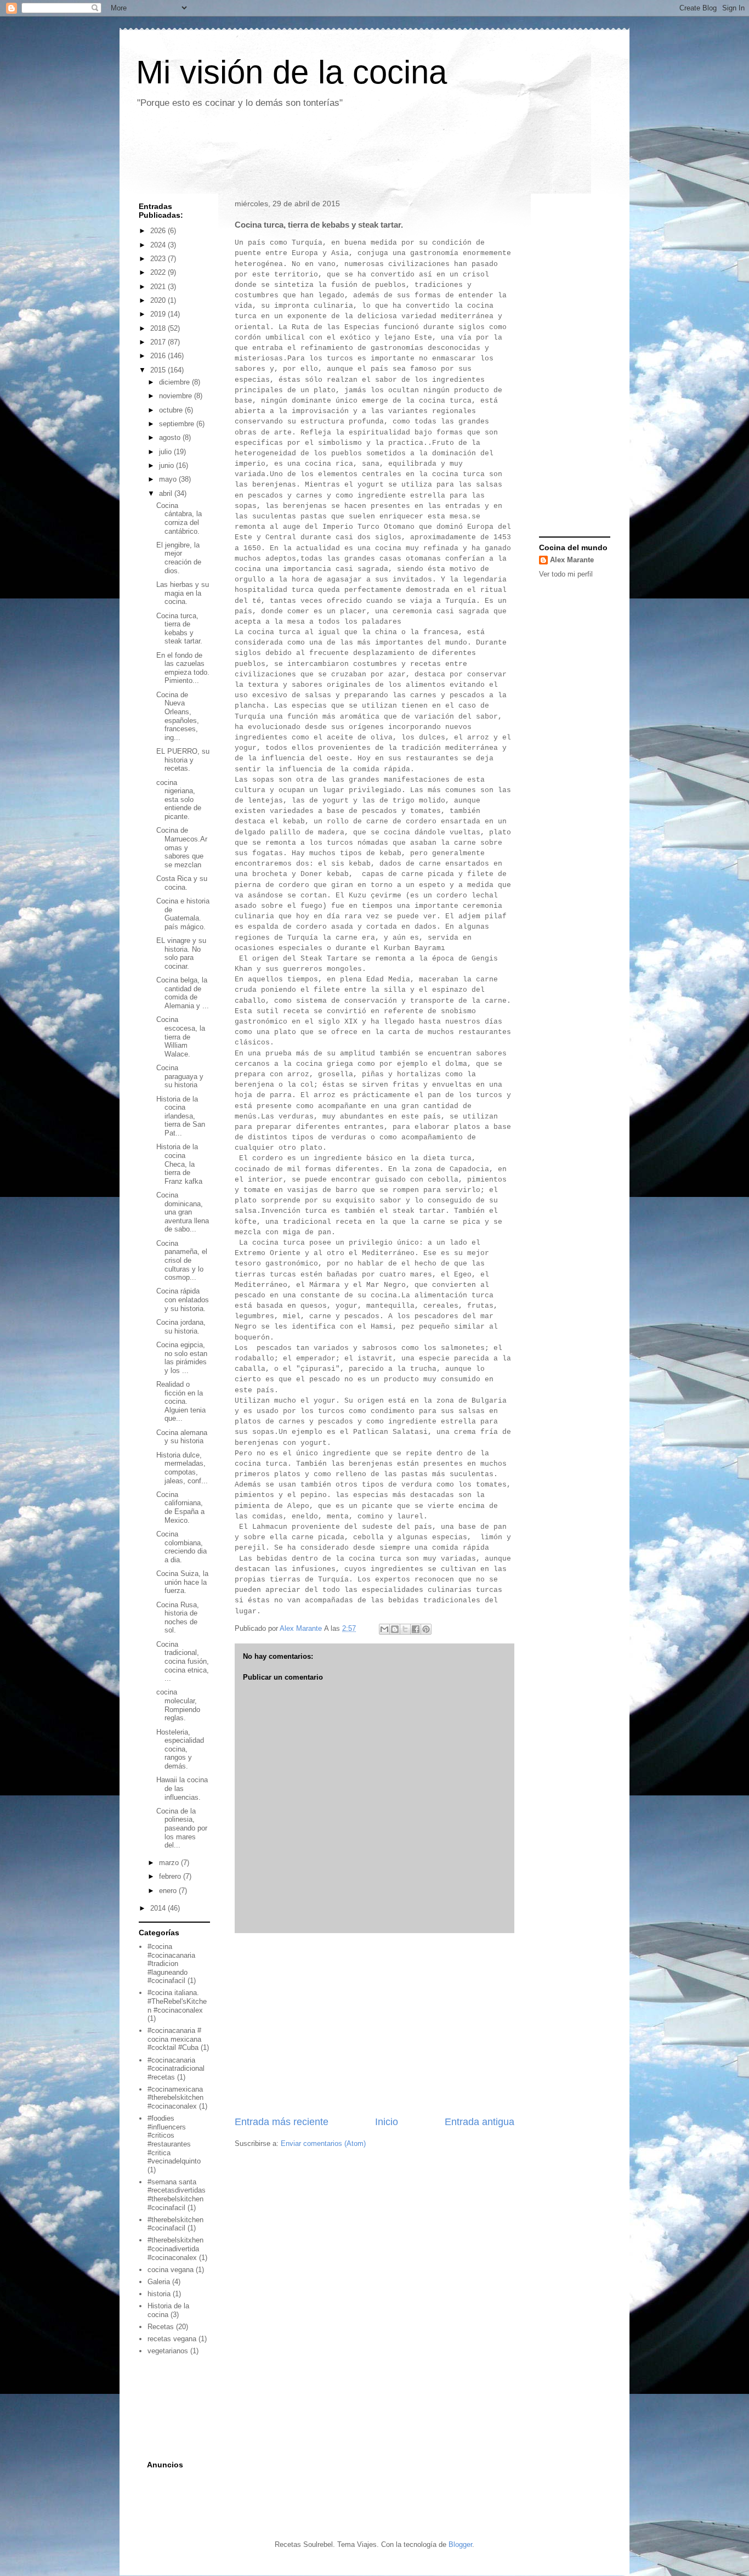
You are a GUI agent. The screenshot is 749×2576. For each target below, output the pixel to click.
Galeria (159, 2282)
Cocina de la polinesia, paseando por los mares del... (182, 1828)
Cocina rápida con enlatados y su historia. (183, 1300)
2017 (159, 342)
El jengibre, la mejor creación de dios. (179, 558)
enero (169, 1891)
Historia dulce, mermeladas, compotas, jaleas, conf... (182, 1468)
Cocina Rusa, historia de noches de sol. (178, 1618)
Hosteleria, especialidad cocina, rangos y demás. (180, 1749)
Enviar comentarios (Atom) (323, 2143)
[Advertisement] (330, 155)
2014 (159, 1908)
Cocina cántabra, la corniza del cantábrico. (179, 518)
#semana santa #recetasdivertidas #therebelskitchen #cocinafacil (177, 2195)
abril (167, 493)
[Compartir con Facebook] (416, 1629)
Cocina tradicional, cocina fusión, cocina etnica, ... (183, 1661)
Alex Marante (572, 560)
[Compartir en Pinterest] (426, 1629)
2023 (159, 259)
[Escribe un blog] (395, 1629)
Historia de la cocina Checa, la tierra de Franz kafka (179, 1164)
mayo (169, 479)
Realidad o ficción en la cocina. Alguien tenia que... (181, 1401)
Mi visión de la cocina (291, 72)
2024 (159, 245)
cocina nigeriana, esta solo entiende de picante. (179, 800)
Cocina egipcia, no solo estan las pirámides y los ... (182, 1358)
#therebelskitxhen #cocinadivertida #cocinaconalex (175, 2249)
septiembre (178, 424)
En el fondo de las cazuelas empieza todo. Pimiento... (183, 668)
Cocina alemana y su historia (182, 1437)
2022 (159, 272)
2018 (159, 328)
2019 (159, 314)
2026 (159, 231)
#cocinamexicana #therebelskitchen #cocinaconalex (175, 2098)
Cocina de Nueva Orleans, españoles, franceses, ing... (178, 716)
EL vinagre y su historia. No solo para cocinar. (181, 953)
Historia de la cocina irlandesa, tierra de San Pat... (181, 1116)
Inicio (387, 2122)
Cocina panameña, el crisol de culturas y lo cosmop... (182, 1260)
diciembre (175, 382)
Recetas (161, 2327)
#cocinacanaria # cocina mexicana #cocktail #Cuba (174, 2039)
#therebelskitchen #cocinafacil (175, 2224)
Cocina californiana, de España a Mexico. (180, 1507)
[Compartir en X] (405, 1629)
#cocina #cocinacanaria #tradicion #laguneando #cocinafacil (171, 1964)
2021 (159, 287)
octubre (172, 410)
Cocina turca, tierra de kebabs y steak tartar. (179, 629)
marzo (170, 1863)
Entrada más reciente (282, 2122)
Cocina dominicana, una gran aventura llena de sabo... (183, 1212)
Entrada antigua (480, 2122)
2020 (159, 300)
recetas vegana (172, 2339)
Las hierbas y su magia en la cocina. (183, 593)
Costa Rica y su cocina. (182, 883)
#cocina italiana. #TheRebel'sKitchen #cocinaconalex (177, 2001)
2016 (159, 356)
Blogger (460, 2544)
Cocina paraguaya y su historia (180, 1076)
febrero (171, 1876)
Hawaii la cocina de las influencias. (182, 1788)
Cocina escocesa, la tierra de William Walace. (181, 1036)
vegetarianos (168, 2351)
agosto (171, 437)
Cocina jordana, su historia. (181, 1327)
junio (168, 465)
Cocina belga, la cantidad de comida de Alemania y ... (183, 993)
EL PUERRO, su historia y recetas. (183, 760)
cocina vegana (171, 2270)
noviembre (177, 396)
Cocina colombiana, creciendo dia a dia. (181, 1547)
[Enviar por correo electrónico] (384, 1629)
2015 (159, 370)
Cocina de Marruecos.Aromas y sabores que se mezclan (182, 847)
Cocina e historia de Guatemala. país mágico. (183, 914)
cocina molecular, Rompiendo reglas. (178, 1705)
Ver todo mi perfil (566, 574)
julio (166, 452)
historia (159, 2294)
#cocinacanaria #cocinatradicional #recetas (176, 2069)
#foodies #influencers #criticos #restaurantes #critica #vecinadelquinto (174, 2140)
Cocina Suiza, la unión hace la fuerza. (182, 1582)
